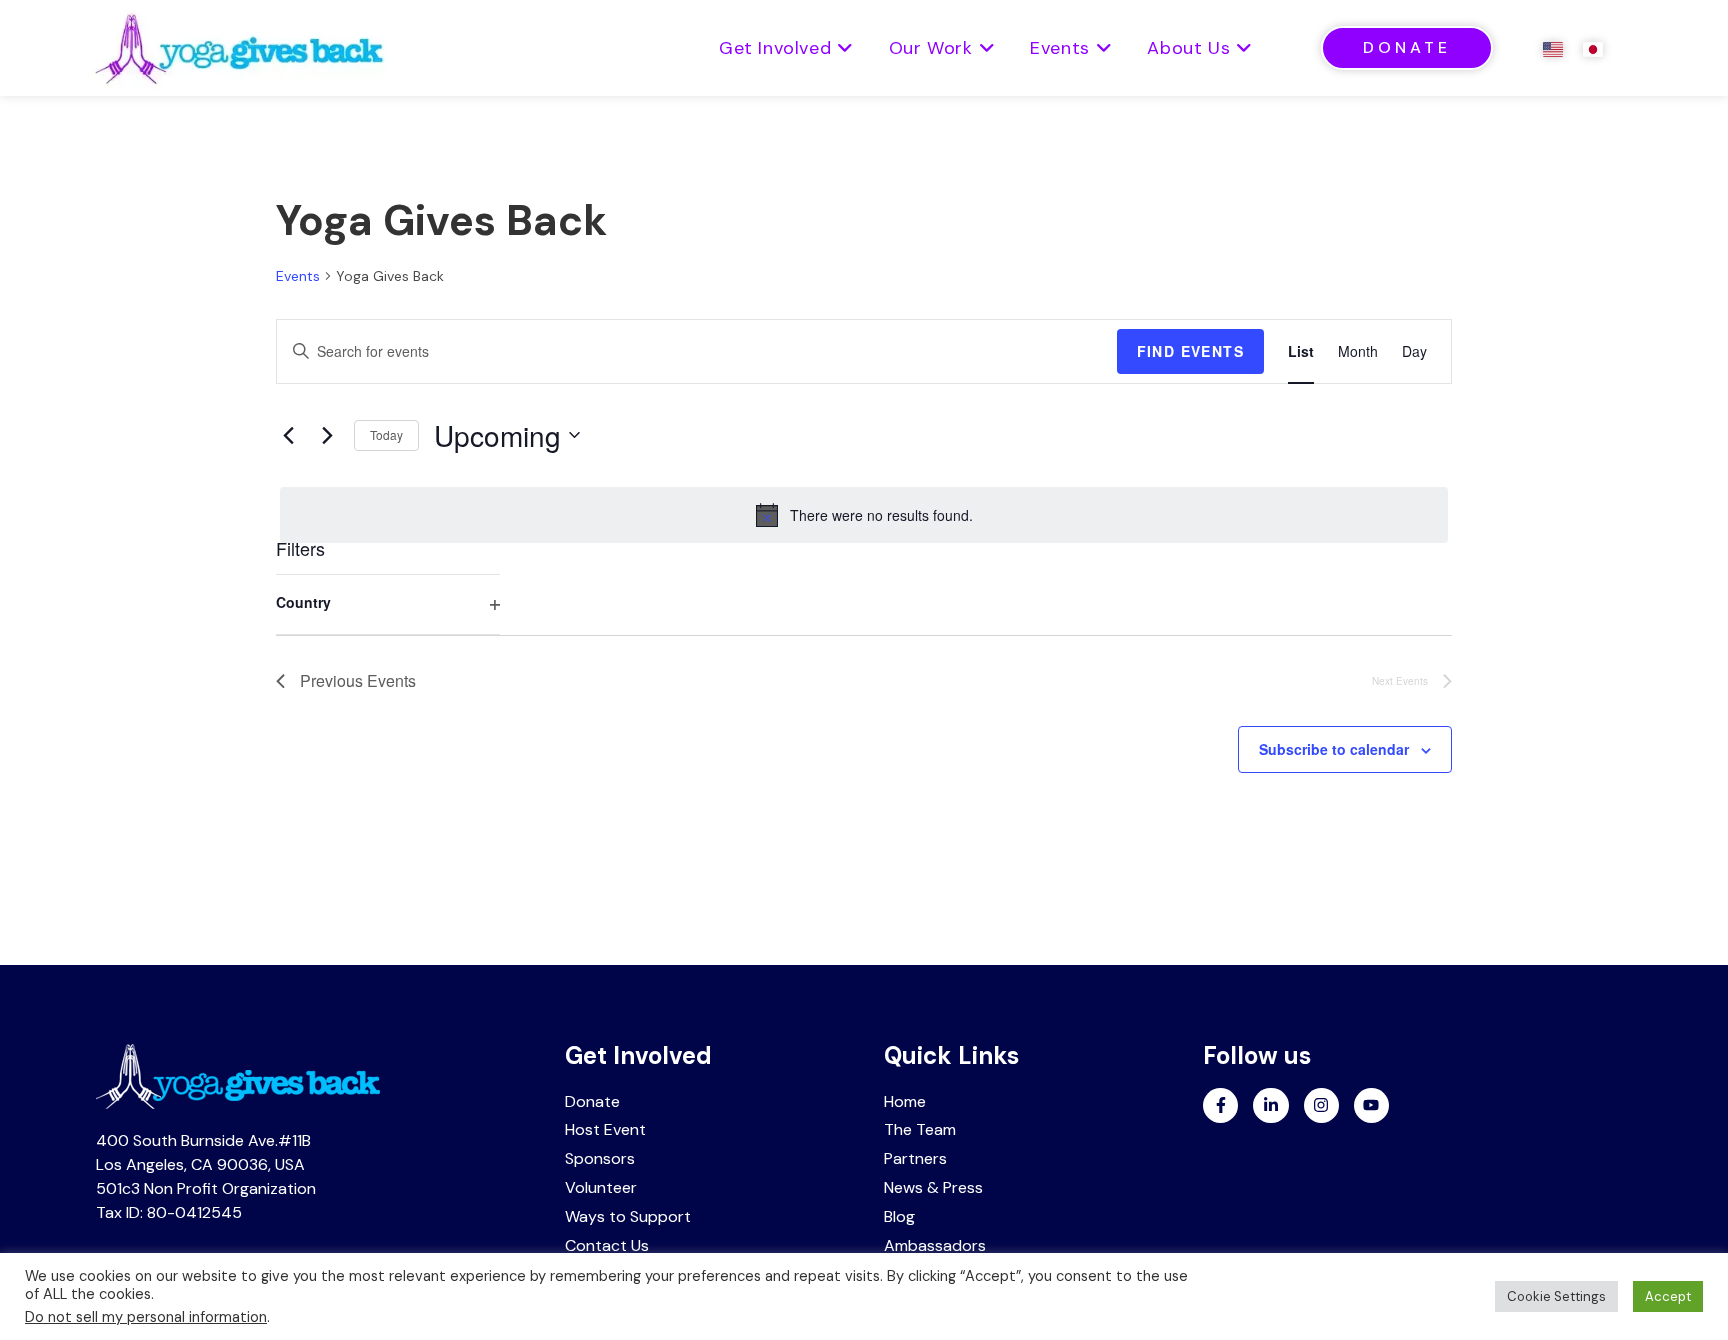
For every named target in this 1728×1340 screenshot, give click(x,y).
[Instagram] (1321, 1105)
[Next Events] (327, 435)
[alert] (864, 515)
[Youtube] (1371, 1105)
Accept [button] (1668, 1296)
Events (298, 276)
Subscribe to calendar (1334, 749)
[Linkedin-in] (1270, 1105)
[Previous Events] (288, 435)
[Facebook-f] (1220, 1105)
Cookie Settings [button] (1556, 1296)
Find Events (1190, 351)
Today (386, 434)
